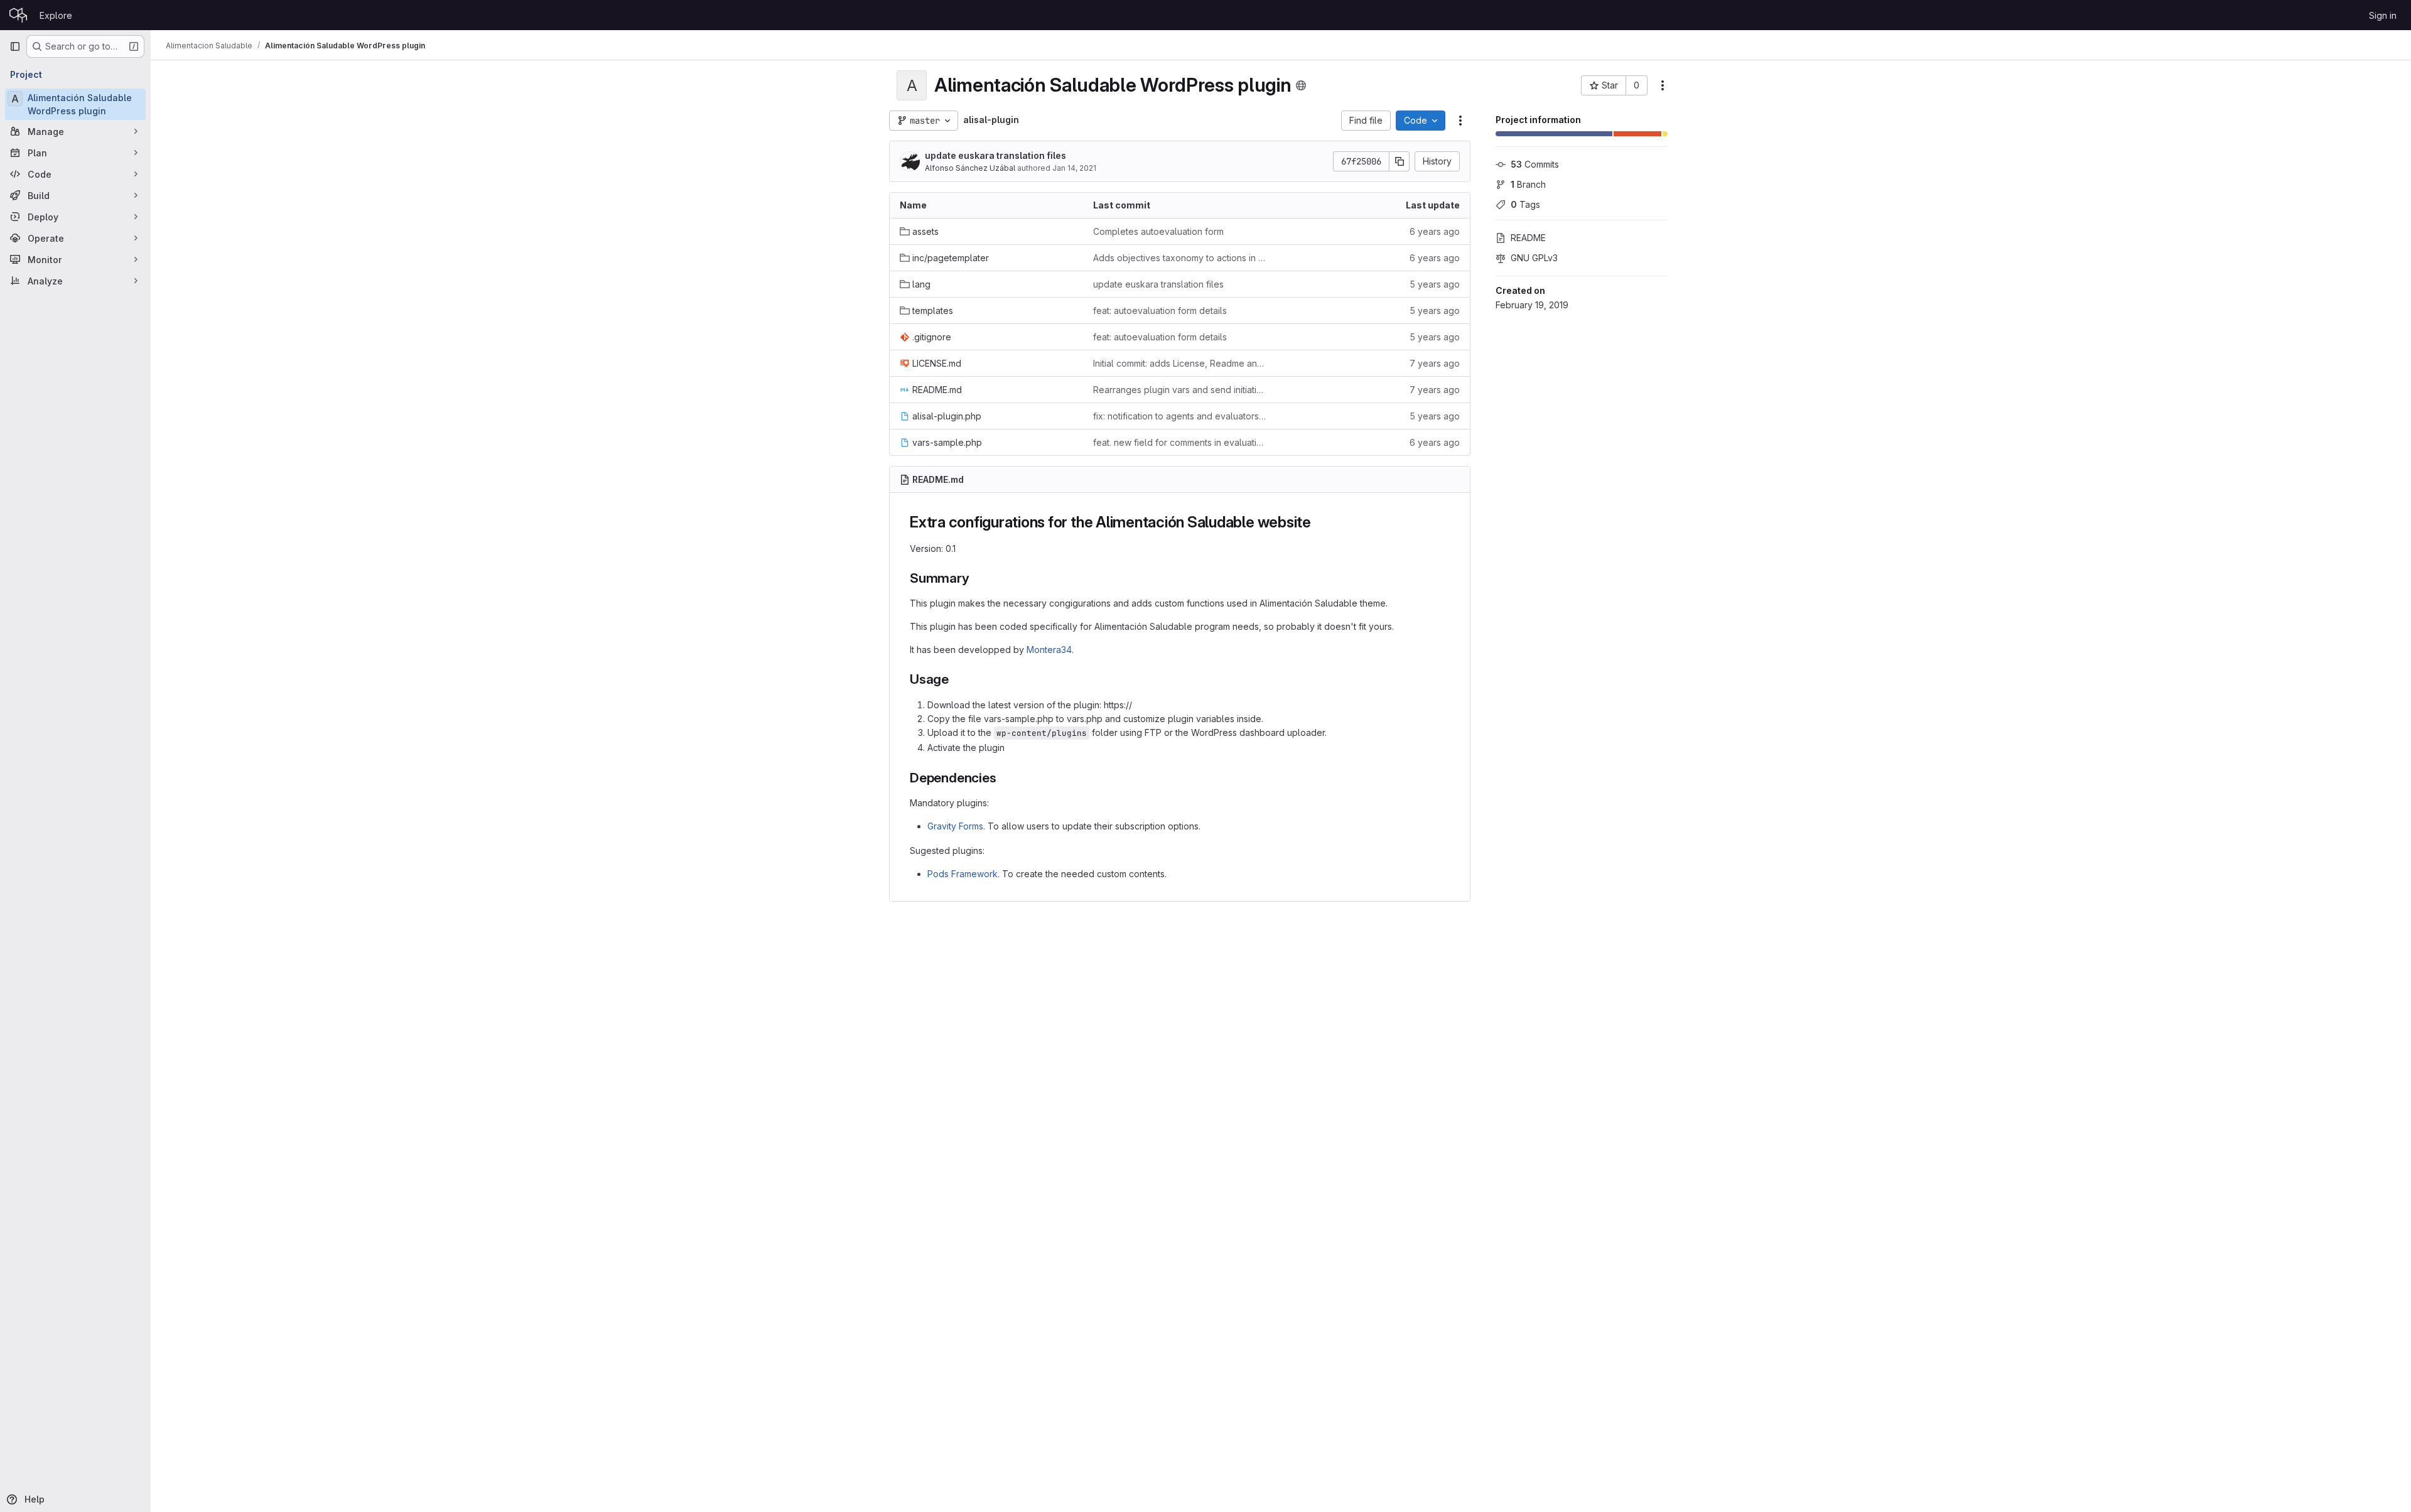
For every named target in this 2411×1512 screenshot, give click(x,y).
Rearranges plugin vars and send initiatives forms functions (1180, 390)
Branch (1528, 184)
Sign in (2383, 15)
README (1528, 238)
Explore (56, 15)
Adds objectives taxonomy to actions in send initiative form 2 (1180, 258)
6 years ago (1435, 231)
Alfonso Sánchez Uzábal (970, 168)
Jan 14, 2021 (1074, 168)
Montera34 (1049, 650)
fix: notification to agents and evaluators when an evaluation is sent (1180, 416)
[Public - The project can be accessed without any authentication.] (1301, 85)
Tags (1525, 204)
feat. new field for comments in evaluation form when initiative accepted (1180, 442)
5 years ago (1435, 284)
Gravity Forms (955, 826)
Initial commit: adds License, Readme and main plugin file (1180, 363)
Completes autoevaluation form (1158, 231)
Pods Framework (963, 874)
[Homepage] (18, 15)
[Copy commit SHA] (1400, 161)
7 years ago (1435, 363)
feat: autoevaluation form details (1160, 310)
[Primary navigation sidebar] (15, 46)
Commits (1535, 164)
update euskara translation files (995, 155)
